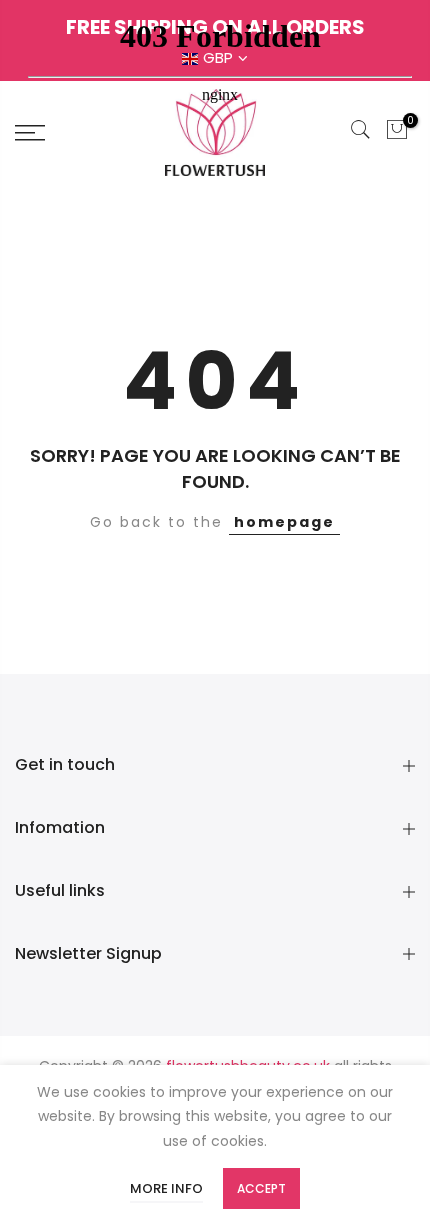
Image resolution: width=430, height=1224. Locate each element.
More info (166, 1188)
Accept (261, 1188)
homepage (284, 522)
